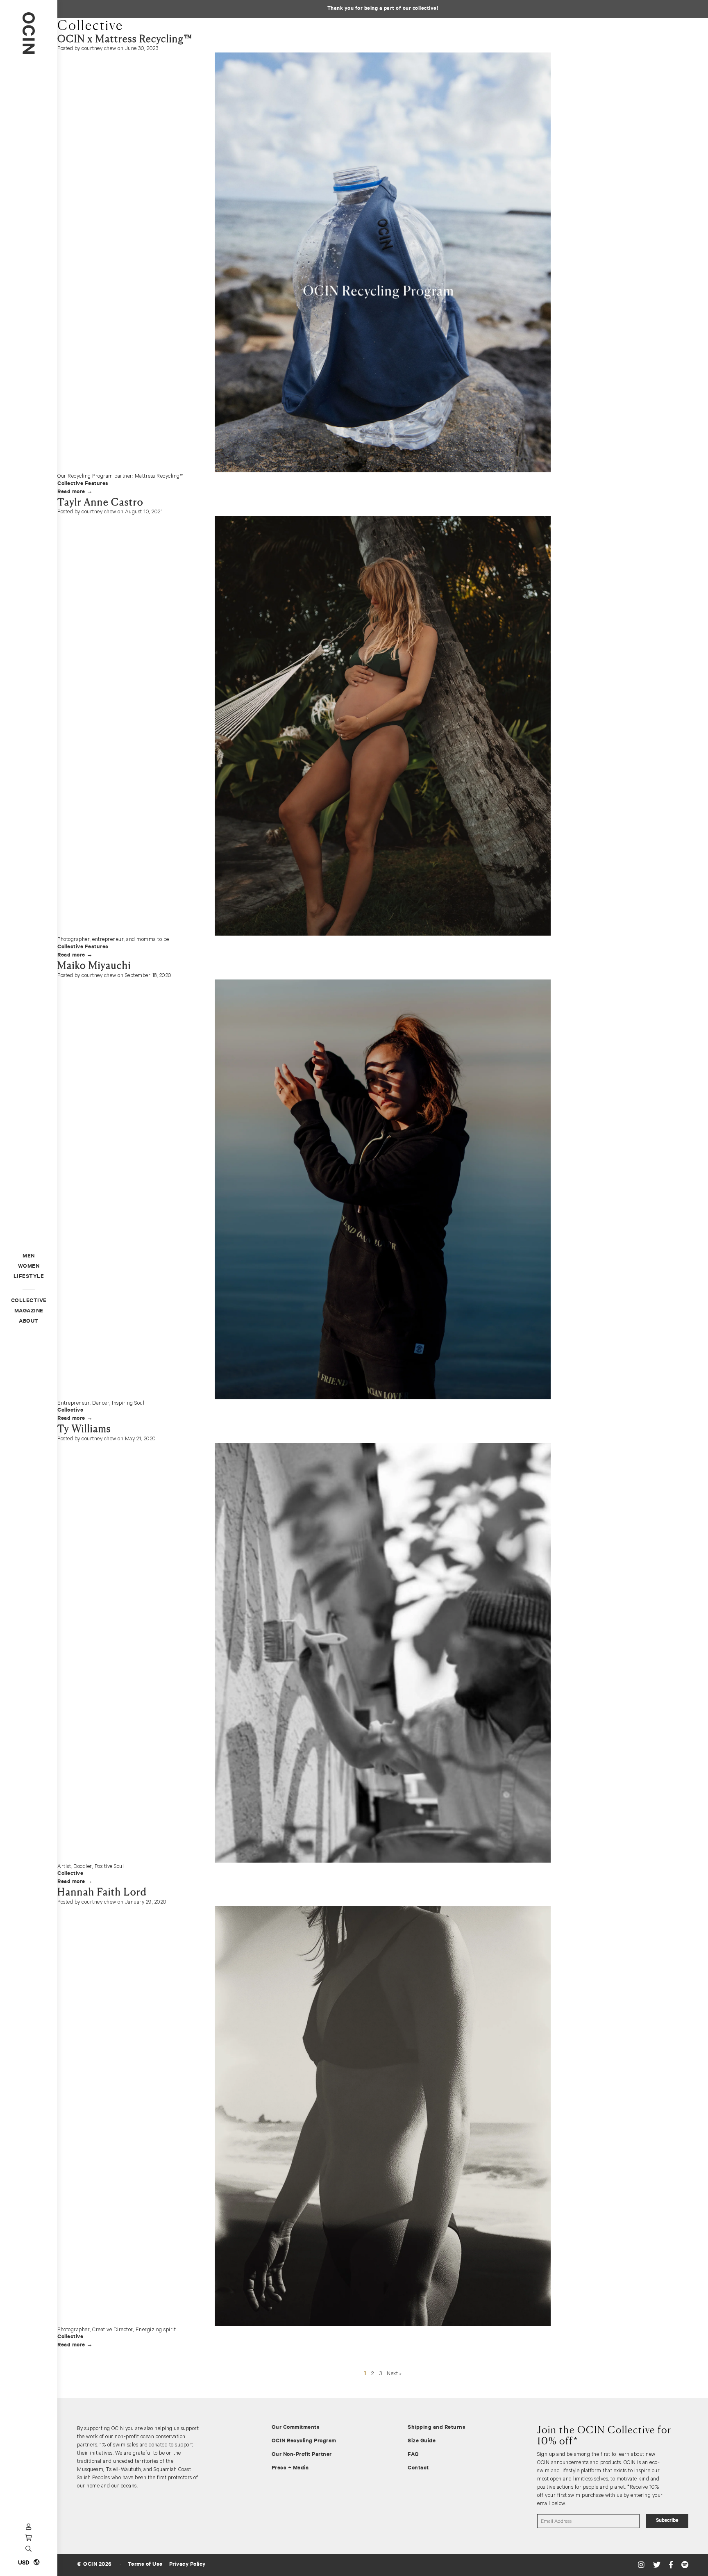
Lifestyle (29, 1277)
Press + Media (290, 2468)
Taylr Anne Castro (100, 502)
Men (29, 1256)
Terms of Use (145, 2565)
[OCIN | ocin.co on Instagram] (642, 2565)
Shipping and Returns (437, 2428)
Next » (394, 2373)
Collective (29, 1301)
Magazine (29, 1311)
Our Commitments (296, 2428)
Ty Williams (84, 1429)
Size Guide (422, 2441)
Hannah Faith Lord (102, 1892)
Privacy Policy (187, 2565)
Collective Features (83, 484)
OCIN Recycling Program (304, 2441)
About (29, 1322)
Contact (418, 2468)
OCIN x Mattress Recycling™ (125, 39)
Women (29, 1267)
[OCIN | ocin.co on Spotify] (685, 2565)
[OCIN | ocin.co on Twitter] (658, 2565)
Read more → (75, 492)
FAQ (413, 2455)
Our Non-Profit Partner (302, 2455)
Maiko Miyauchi (94, 965)
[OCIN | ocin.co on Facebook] (672, 2565)
